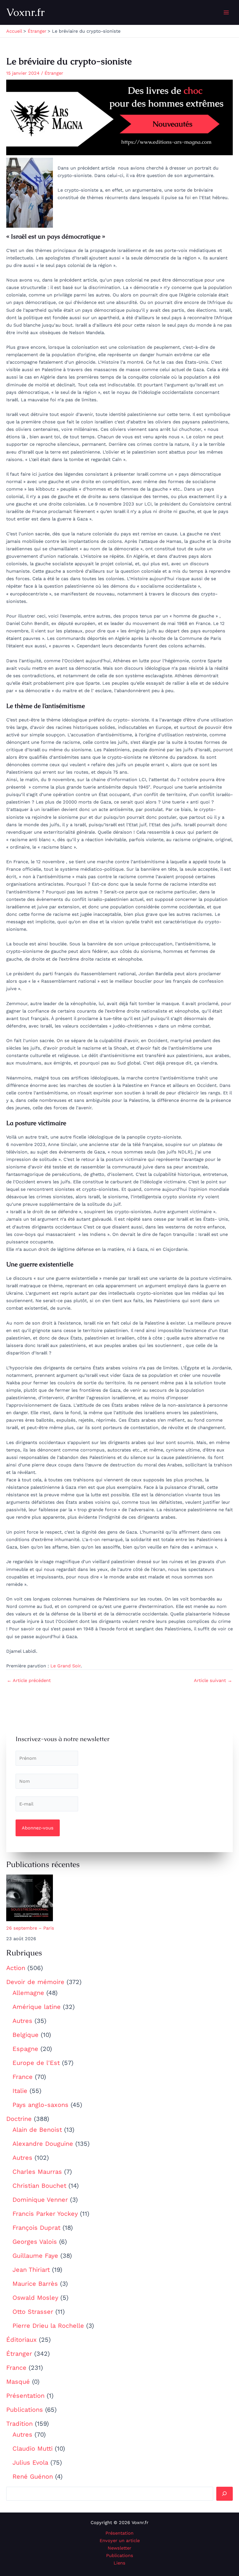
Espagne (25, 2049)
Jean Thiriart (31, 2270)
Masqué (18, 2382)
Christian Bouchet (39, 2186)
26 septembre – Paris (30, 1928)
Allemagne (28, 1993)
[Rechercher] (225, 2494)
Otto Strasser (33, 2312)
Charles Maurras (37, 2172)
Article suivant (213, 1681)
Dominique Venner (40, 2200)
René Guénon (33, 2476)
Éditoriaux (21, 2340)
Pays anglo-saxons (40, 2105)
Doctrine (19, 2119)
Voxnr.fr (26, 12)
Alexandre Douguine (43, 2144)
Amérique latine (37, 2007)
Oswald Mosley (35, 2298)
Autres (22, 2021)
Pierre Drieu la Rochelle (48, 2326)
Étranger (19, 2354)
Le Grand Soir (66, 1666)
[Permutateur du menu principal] (226, 12)
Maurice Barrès (35, 2284)
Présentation (25, 2396)
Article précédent (29, 1681)
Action (16, 1968)
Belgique (26, 2035)
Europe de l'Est (36, 2063)
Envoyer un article (120, 2541)
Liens (119, 2563)
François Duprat (36, 2228)
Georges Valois (35, 2242)
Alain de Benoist (37, 2130)
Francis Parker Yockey (45, 2214)
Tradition (19, 2424)
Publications (25, 2410)
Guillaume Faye (35, 2256)
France (23, 2077)
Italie (20, 2091)
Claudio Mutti (33, 2448)
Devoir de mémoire (35, 1982)
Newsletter (119, 2548)
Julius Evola (30, 2462)
